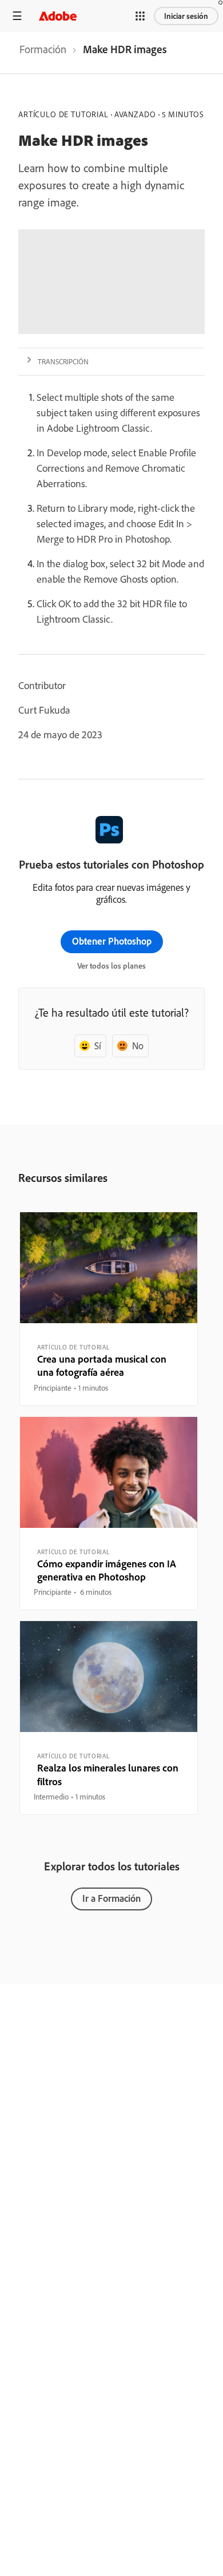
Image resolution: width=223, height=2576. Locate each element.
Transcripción (63, 361)
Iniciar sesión (186, 16)
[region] (109, 1309)
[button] (140, 16)
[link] (43, 53)
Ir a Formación (111, 1898)
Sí (98, 1046)
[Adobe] (58, 16)
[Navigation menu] (17, 16)
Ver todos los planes (111, 966)
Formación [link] (43, 49)
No (138, 1046)
